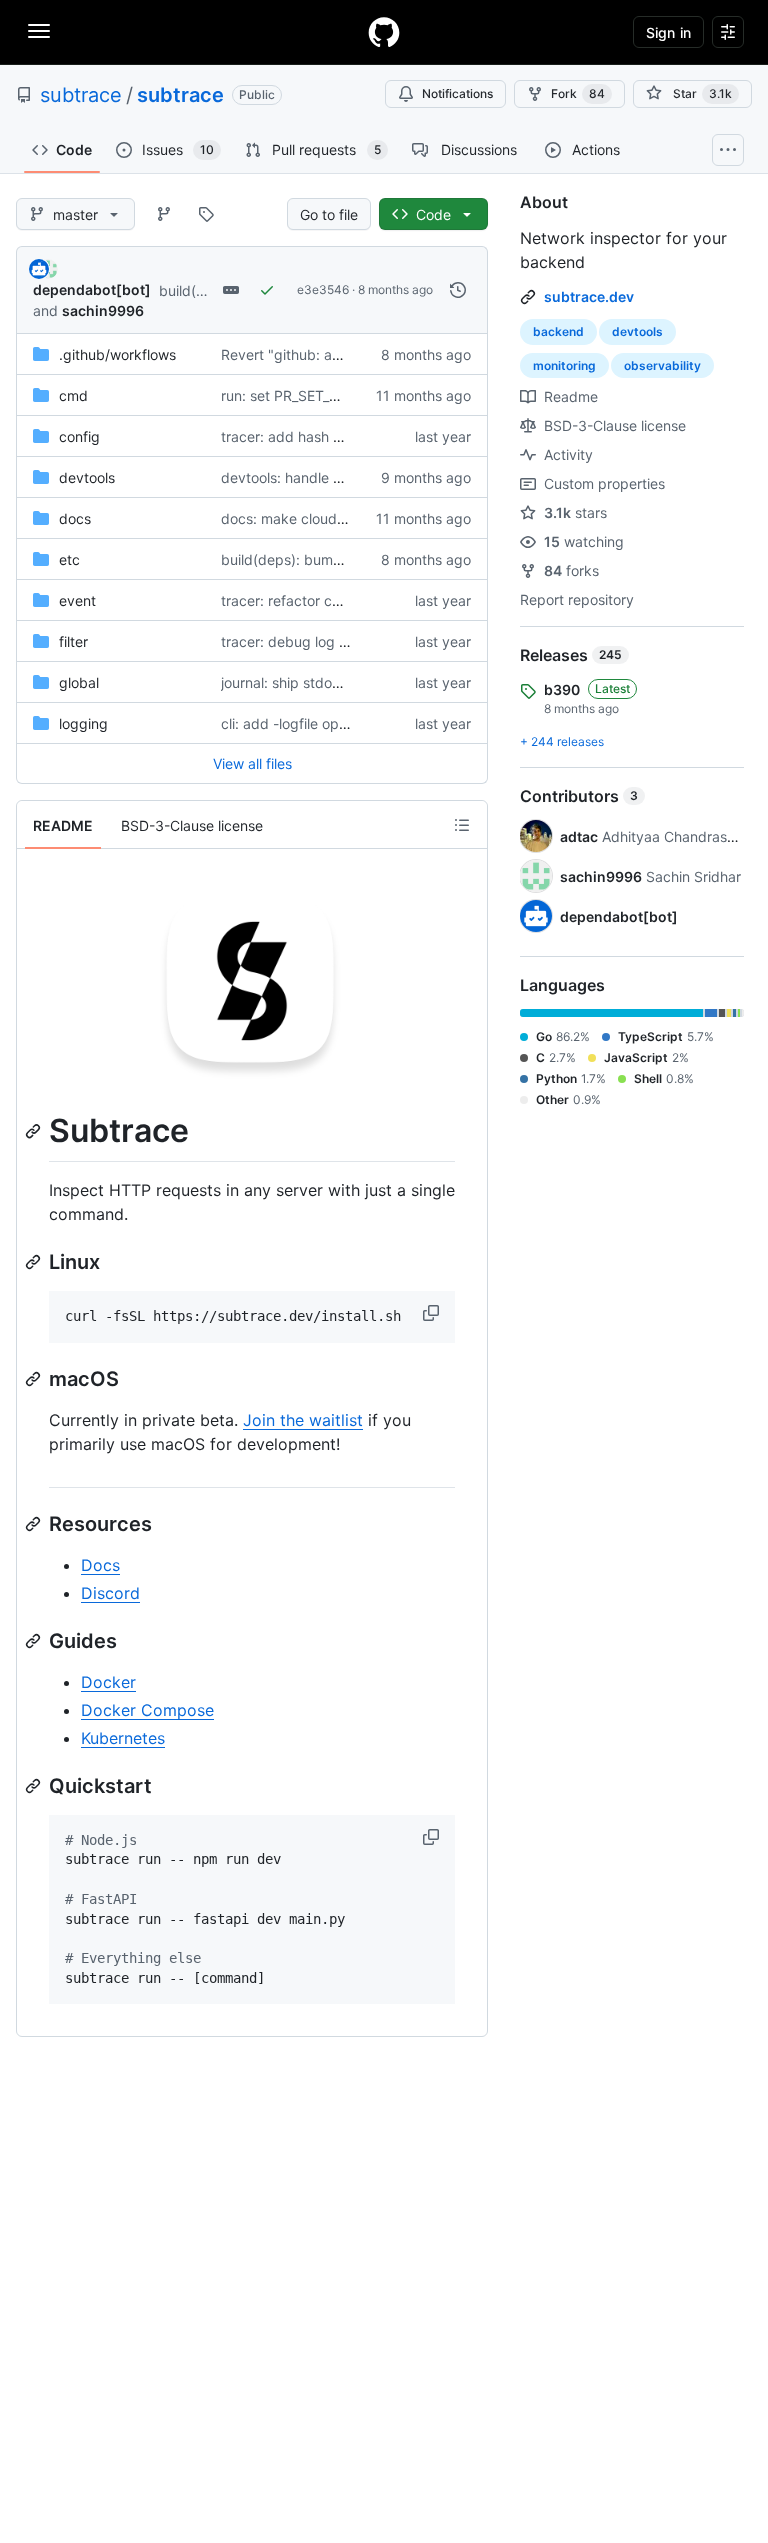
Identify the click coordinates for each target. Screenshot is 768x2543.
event (77, 600)
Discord (110, 1593)
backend (558, 331)
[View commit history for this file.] (458, 290)
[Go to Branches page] (164, 214)
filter (73, 641)
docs (75, 518)
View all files (252, 763)
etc (69, 559)
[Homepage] (384, 32)
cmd (73, 395)
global (79, 682)
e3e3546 (323, 289)
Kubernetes (123, 1738)
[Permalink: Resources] (35, 1524)
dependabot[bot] (92, 289)
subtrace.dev (589, 296)
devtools (87, 477)
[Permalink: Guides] (35, 1641)
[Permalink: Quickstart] (35, 1786)
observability (662, 365)
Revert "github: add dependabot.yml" (344, 354)
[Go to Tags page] (206, 214)
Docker (108, 1682)
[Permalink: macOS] (35, 1379)
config (79, 436)
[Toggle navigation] (39, 31)
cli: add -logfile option (292, 723)
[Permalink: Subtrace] (35, 1131)
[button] (433, 1313)
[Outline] (462, 825)
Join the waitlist (303, 1420)
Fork (578, 93)
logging (83, 723)
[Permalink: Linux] (35, 1262)
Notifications (457, 93)
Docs (100, 1565)
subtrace (81, 95)
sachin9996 (103, 310)
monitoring (564, 365)
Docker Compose (147, 1710)
